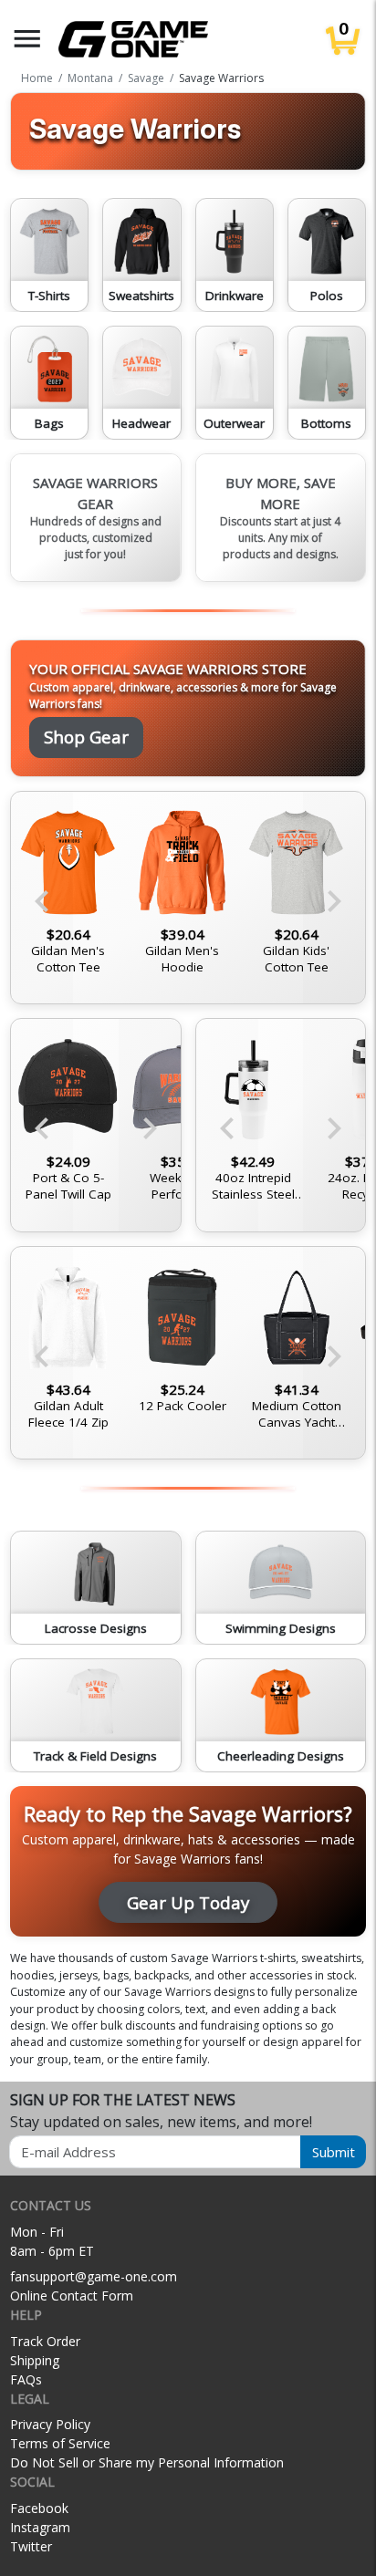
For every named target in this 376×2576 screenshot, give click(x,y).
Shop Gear (86, 737)
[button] (27, 39)
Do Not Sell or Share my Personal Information (147, 2462)
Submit (334, 2152)
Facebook (39, 2508)
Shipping (35, 2360)
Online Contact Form (72, 2296)
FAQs (26, 2379)
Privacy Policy (50, 2424)
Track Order (45, 2341)
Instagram (40, 2527)
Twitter (31, 2546)
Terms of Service (60, 2443)
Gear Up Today (188, 1902)
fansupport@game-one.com (94, 2276)
